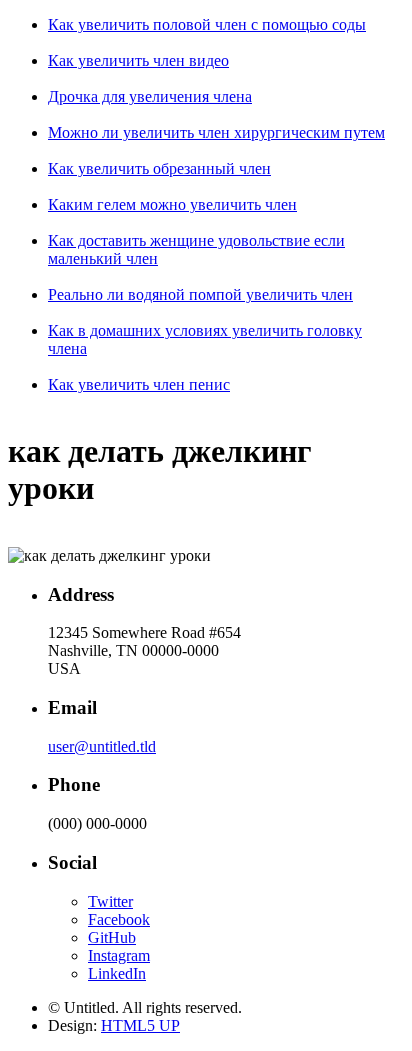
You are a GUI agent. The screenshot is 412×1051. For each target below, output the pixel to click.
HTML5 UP (140, 1025)
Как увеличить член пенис (139, 384)
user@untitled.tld (102, 746)
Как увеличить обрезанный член (159, 168)
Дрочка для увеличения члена (150, 96)
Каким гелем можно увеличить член (172, 204)
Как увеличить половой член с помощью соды (207, 24)
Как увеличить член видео (138, 60)
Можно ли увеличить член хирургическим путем (216, 132)
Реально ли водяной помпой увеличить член (200, 294)
